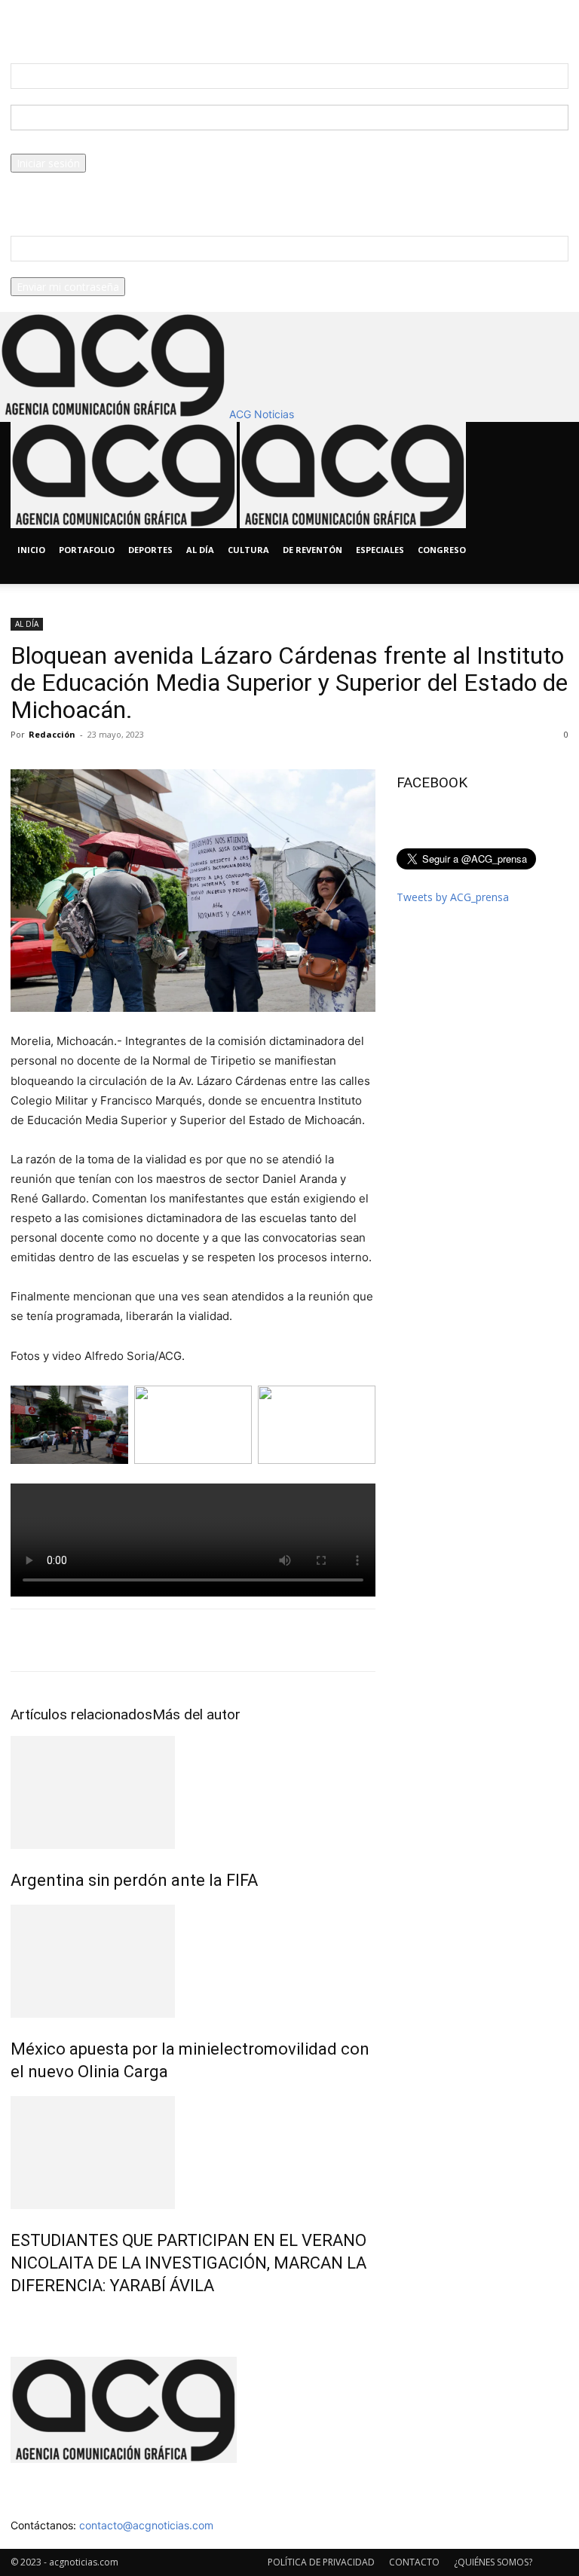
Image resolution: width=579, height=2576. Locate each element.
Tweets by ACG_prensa (453, 897)
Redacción (52, 734)
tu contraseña (44, 146)
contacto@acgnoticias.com (146, 2525)
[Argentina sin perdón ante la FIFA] (193, 1792)
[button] (550, 440)
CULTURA (248, 550)
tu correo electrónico (62, 269)
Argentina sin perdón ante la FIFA (134, 1880)
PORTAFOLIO (87, 550)
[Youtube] (60, 576)
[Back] (168, 24)
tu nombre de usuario (63, 97)
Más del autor (196, 1714)
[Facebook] (28, 576)
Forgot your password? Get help (89, 180)
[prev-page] (15, 2318)
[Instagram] (39, 576)
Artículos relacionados (81, 1714)
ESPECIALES (380, 550)
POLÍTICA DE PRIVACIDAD (321, 2562)
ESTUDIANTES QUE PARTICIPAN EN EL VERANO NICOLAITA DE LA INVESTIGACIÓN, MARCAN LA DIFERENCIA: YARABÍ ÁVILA (188, 2263)
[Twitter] (50, 576)
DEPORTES (150, 550)
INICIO (31, 550)
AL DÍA (200, 550)
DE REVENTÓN (312, 550)
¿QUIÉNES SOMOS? (493, 2562)
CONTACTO (414, 2562)
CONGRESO (442, 550)
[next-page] (23, 2318)
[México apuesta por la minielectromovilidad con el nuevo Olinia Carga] (193, 1961)
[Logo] (125, 524)
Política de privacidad (62, 196)
